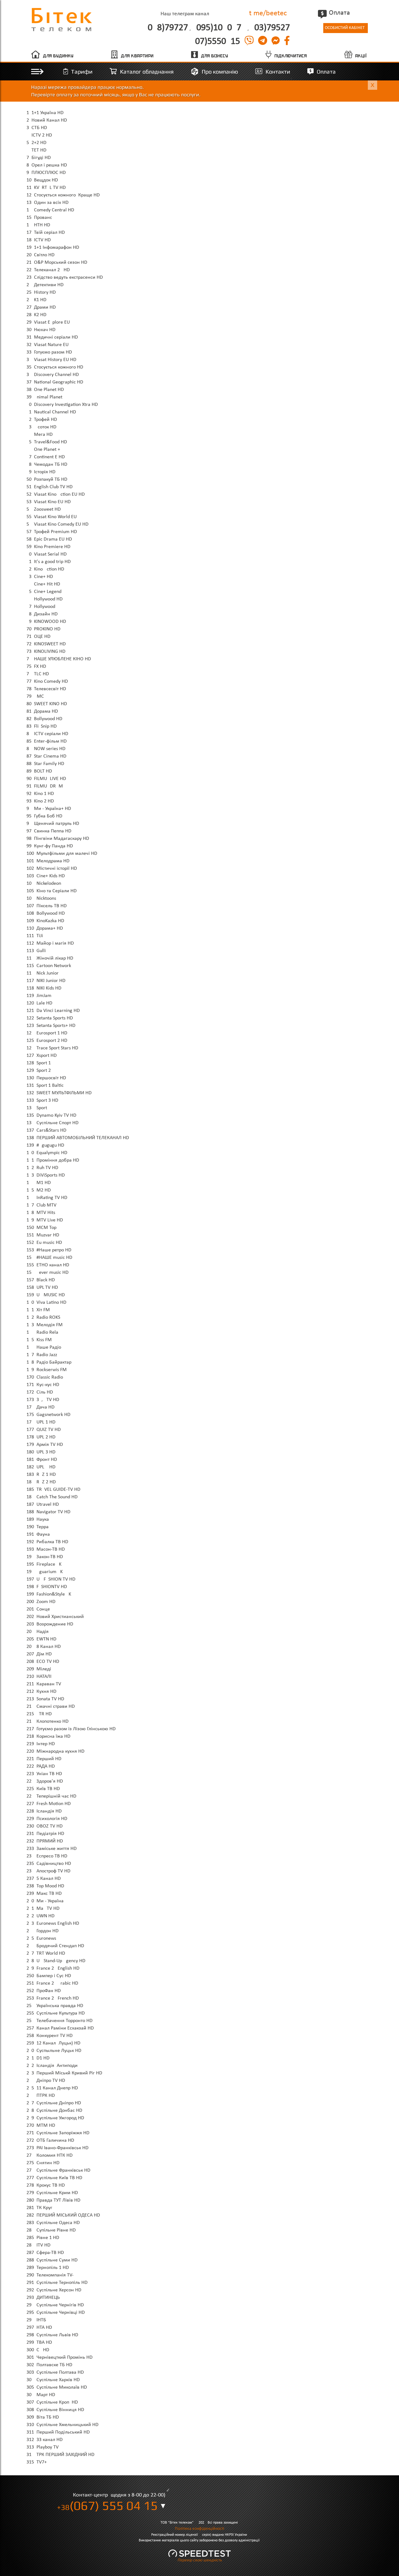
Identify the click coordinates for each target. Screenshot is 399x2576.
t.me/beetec (268, 13)
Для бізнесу (215, 56)
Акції (361, 56)
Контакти (278, 72)
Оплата (339, 13)
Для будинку (58, 56)
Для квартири (137, 56)
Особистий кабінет (345, 28)
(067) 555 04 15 (107, 2506)
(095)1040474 (220, 28)
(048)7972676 (166, 28)
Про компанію (220, 72)
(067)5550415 (216, 42)
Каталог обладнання (147, 72)
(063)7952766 (271, 28)
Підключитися (291, 56)
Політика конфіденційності (199, 2529)
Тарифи (82, 72)
